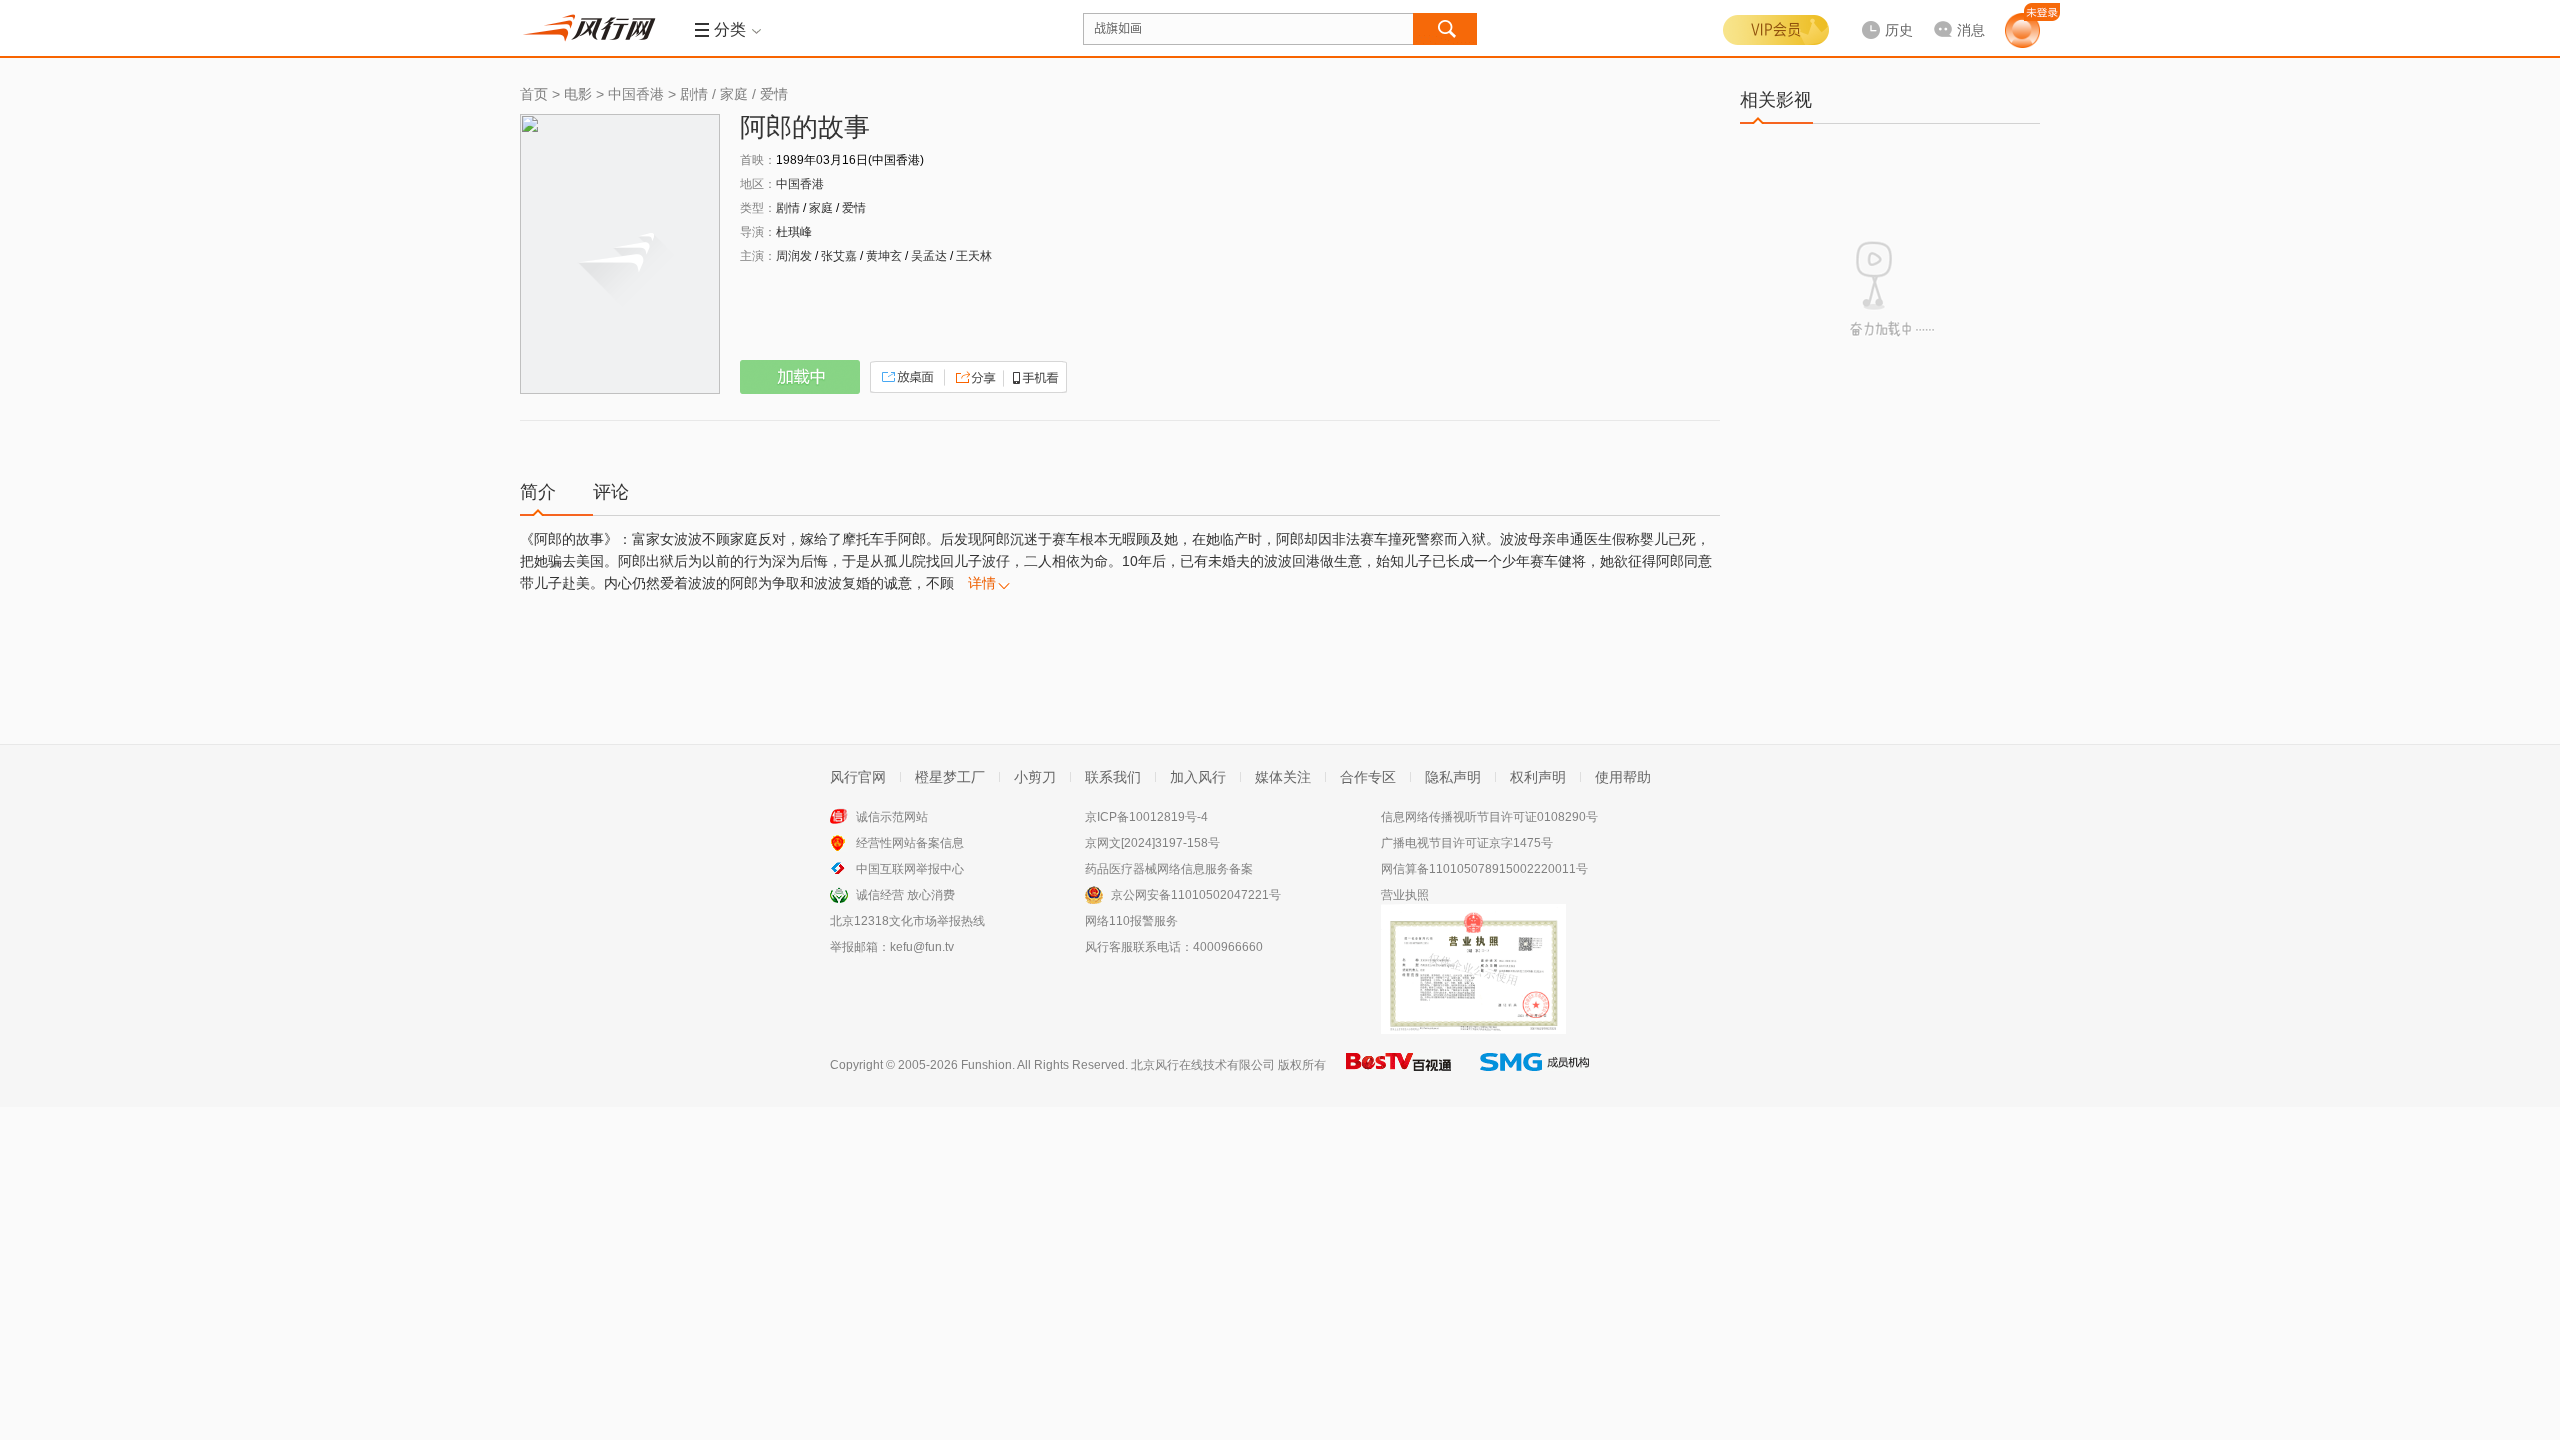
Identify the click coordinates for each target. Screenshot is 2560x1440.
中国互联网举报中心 (910, 869)
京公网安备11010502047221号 (1196, 895)
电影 (578, 94)
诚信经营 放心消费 (905, 895)
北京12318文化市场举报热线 (907, 921)
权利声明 (1538, 777)
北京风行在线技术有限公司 (1203, 1065)
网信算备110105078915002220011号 (1484, 869)
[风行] (595, 28)
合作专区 (1368, 777)
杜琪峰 (794, 232)
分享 (972, 377)
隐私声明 (1453, 777)
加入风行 (1198, 777)
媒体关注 (1283, 777)
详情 (982, 583)
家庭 (734, 94)
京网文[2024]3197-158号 (1152, 843)
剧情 (694, 94)
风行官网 (858, 777)
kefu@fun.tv (922, 947)
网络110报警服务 (1131, 921)
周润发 (794, 256)
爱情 (774, 94)
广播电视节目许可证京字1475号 (1467, 843)
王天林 (974, 256)
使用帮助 (1623, 777)
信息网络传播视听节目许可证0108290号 (1489, 817)
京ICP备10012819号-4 (1146, 817)
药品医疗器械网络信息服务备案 (1169, 869)
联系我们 (1113, 777)
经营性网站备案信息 (910, 843)
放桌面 (907, 377)
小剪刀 (1035, 777)
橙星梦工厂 (950, 777)
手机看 (1034, 377)
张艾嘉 (839, 256)
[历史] (1881, 14)
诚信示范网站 (892, 817)
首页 (534, 94)
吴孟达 (929, 256)
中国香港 (636, 94)
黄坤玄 (884, 256)
